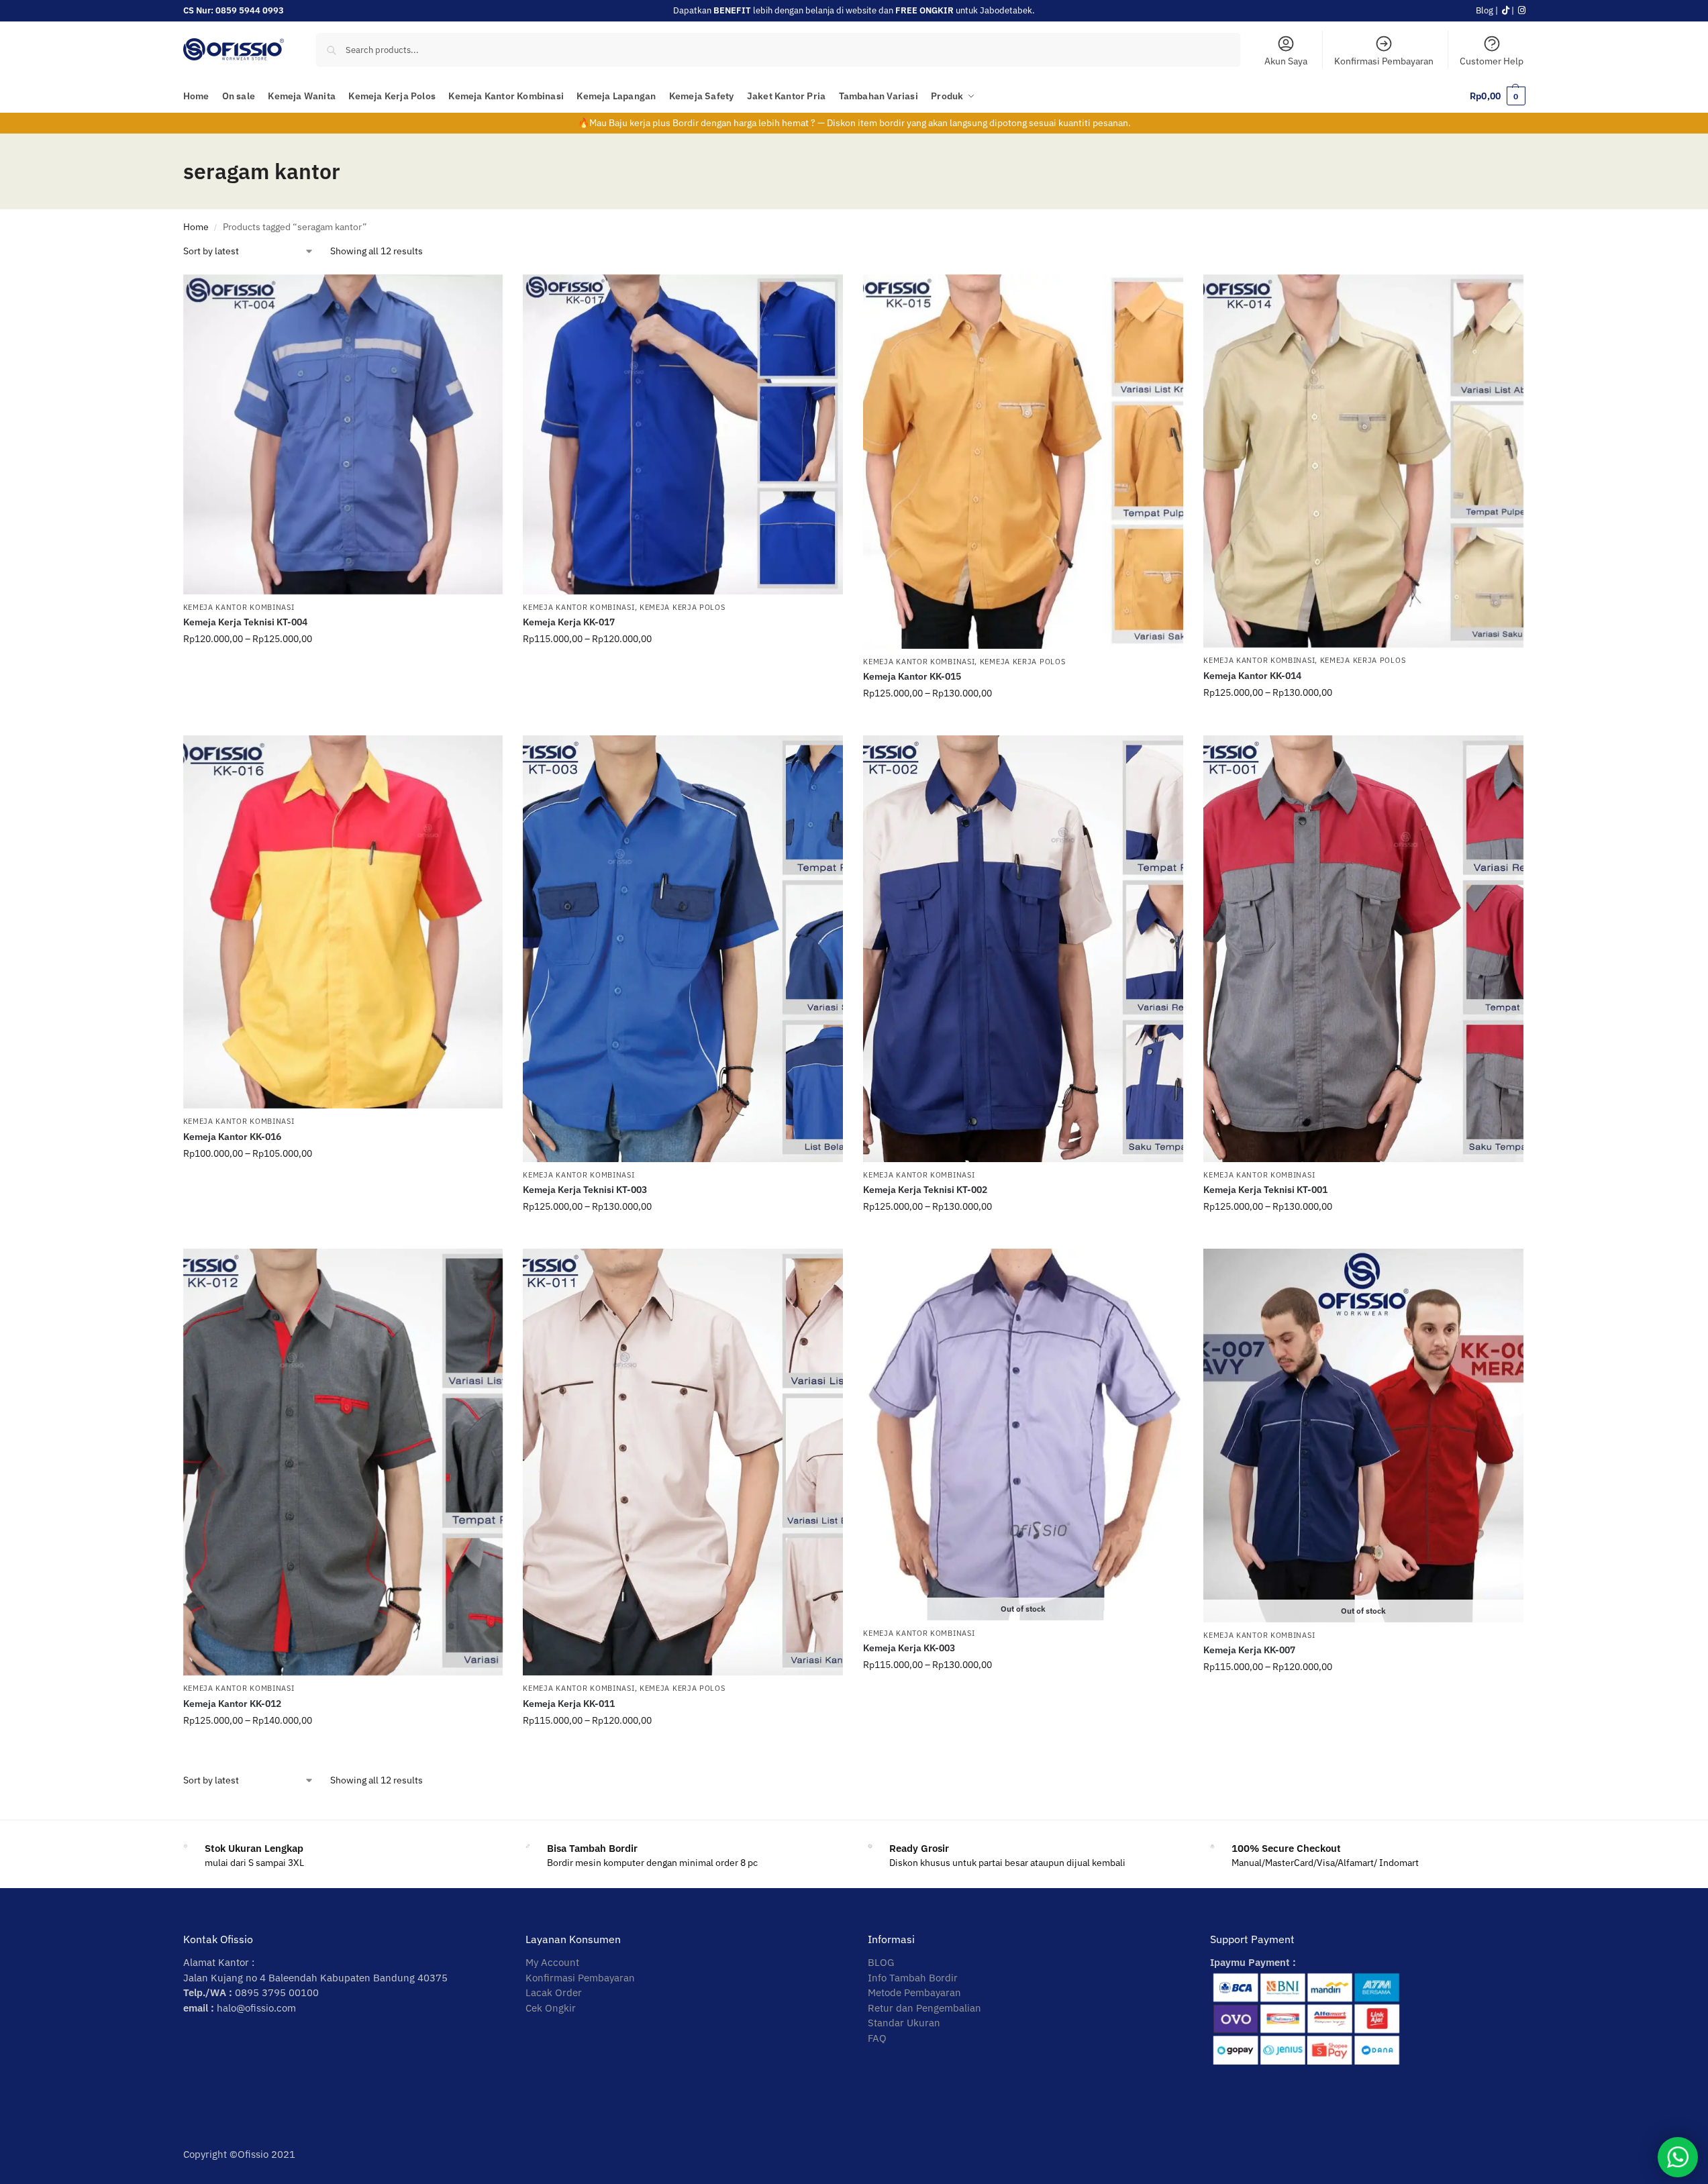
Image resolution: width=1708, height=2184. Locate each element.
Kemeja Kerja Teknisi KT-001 (1265, 1190)
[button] (1497, 96)
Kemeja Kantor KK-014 (1252, 676)
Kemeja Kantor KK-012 (232, 1704)
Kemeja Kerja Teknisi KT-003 (585, 1190)
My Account (552, 1962)
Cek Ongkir (551, 2008)
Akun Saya (1286, 61)
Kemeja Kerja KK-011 (569, 1704)
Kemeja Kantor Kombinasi (239, 607)
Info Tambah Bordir (913, 1978)
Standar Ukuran (904, 2023)
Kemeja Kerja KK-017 (569, 622)
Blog (1485, 10)
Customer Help (1492, 61)
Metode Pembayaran (914, 1992)
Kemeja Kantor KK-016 (232, 1137)
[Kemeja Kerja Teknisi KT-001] (1363, 949)
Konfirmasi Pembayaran (1384, 61)
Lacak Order (554, 1992)
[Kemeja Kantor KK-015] (1023, 462)
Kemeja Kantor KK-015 (912, 676)
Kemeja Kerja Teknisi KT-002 (925, 1190)
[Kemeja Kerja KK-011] (683, 1462)
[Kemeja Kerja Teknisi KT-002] (1023, 949)
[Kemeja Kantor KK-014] (1363, 461)
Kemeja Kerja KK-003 (909, 1648)
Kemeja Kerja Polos (683, 607)
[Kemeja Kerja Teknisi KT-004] (343, 434)
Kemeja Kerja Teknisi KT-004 (245, 622)
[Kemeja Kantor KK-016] (343, 922)
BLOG (881, 1962)
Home (196, 227)
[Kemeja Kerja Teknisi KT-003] (683, 949)
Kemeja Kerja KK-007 (1249, 1650)
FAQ (877, 2038)
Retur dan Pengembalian (924, 2008)
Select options (343, 668)
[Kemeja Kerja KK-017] (683, 434)
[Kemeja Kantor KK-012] (343, 1462)
